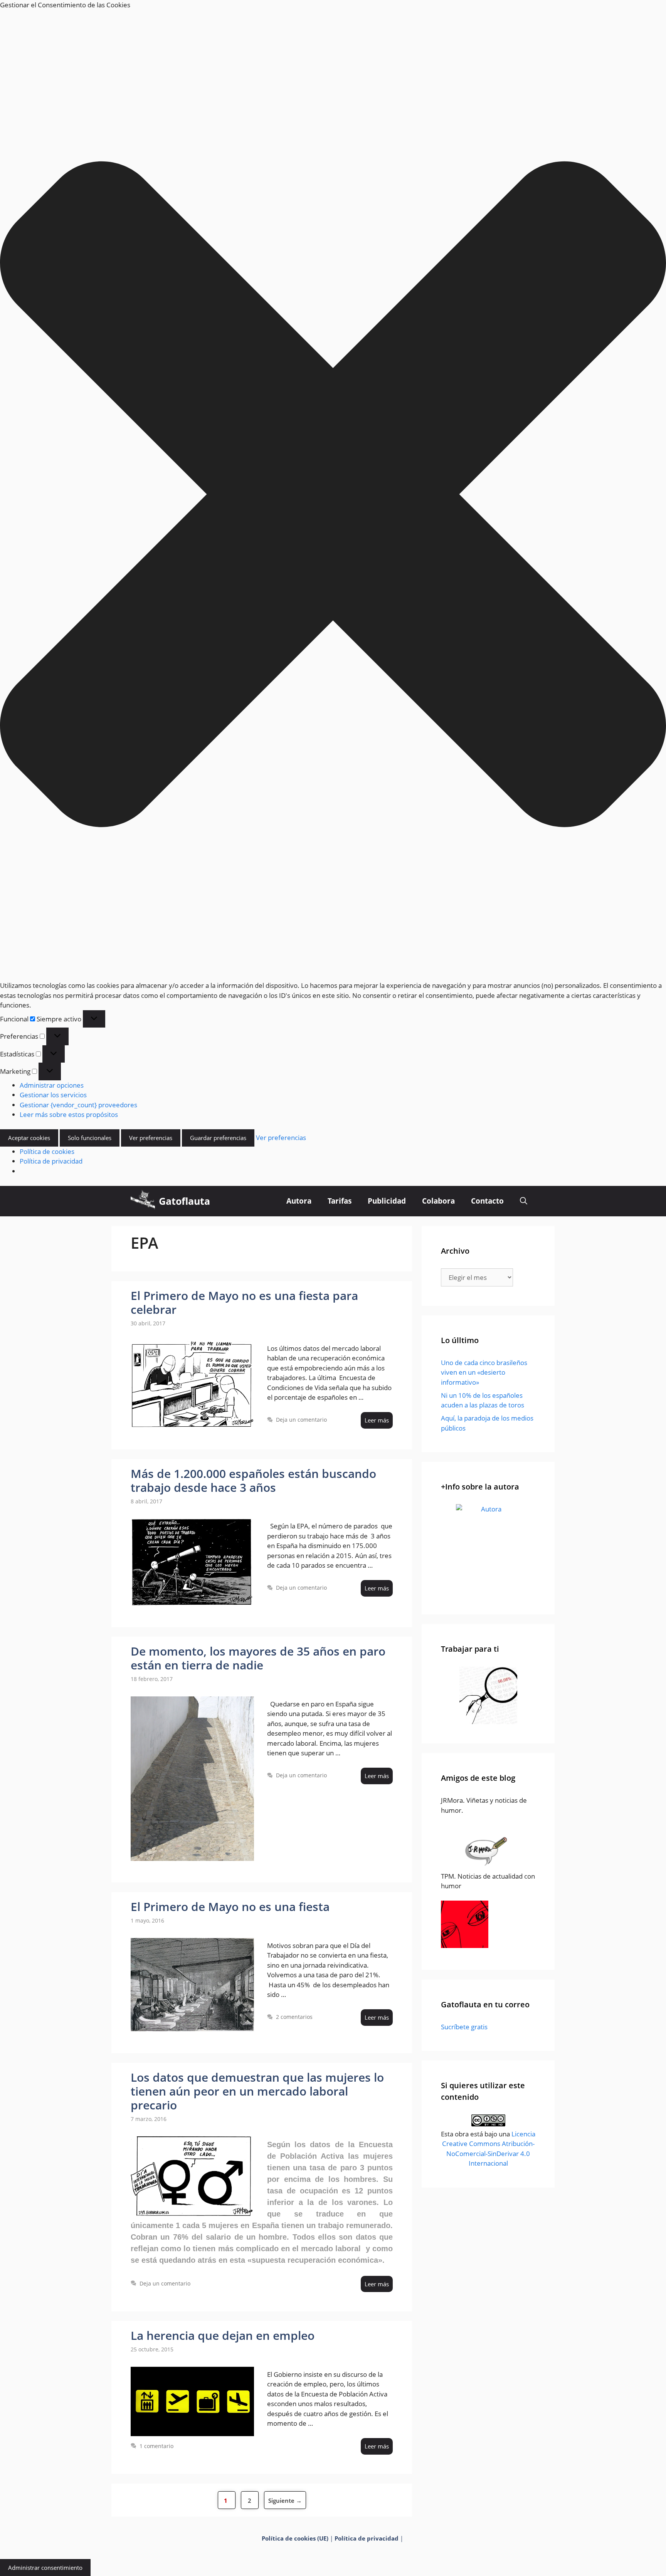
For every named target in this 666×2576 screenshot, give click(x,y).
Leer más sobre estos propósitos (69, 1114)
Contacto (487, 1201)
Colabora (438, 1201)
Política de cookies (47, 1151)
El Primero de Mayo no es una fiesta (230, 1907)
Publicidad (387, 1201)
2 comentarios (294, 2017)
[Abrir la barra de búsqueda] (524, 1201)
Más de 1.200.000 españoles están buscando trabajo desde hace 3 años (253, 1480)
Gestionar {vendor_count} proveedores (78, 1105)
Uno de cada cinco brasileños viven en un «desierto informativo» (484, 1372)
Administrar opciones (52, 1085)
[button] (333, 495)
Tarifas (340, 1201)
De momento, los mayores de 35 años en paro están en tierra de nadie (258, 1658)
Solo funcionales (90, 1138)
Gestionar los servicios (53, 1095)
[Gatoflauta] (143, 1201)
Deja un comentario (301, 1420)
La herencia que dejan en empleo (223, 2335)
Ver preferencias (151, 1138)
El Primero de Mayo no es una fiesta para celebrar (244, 1302)
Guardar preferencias (218, 1138)
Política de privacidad (51, 1161)
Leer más (377, 1420)
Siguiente (285, 2500)
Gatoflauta (184, 1201)
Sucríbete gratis (464, 2027)
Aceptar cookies (29, 1138)
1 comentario (156, 2446)
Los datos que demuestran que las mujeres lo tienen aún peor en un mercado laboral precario (257, 2091)
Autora (299, 1201)
